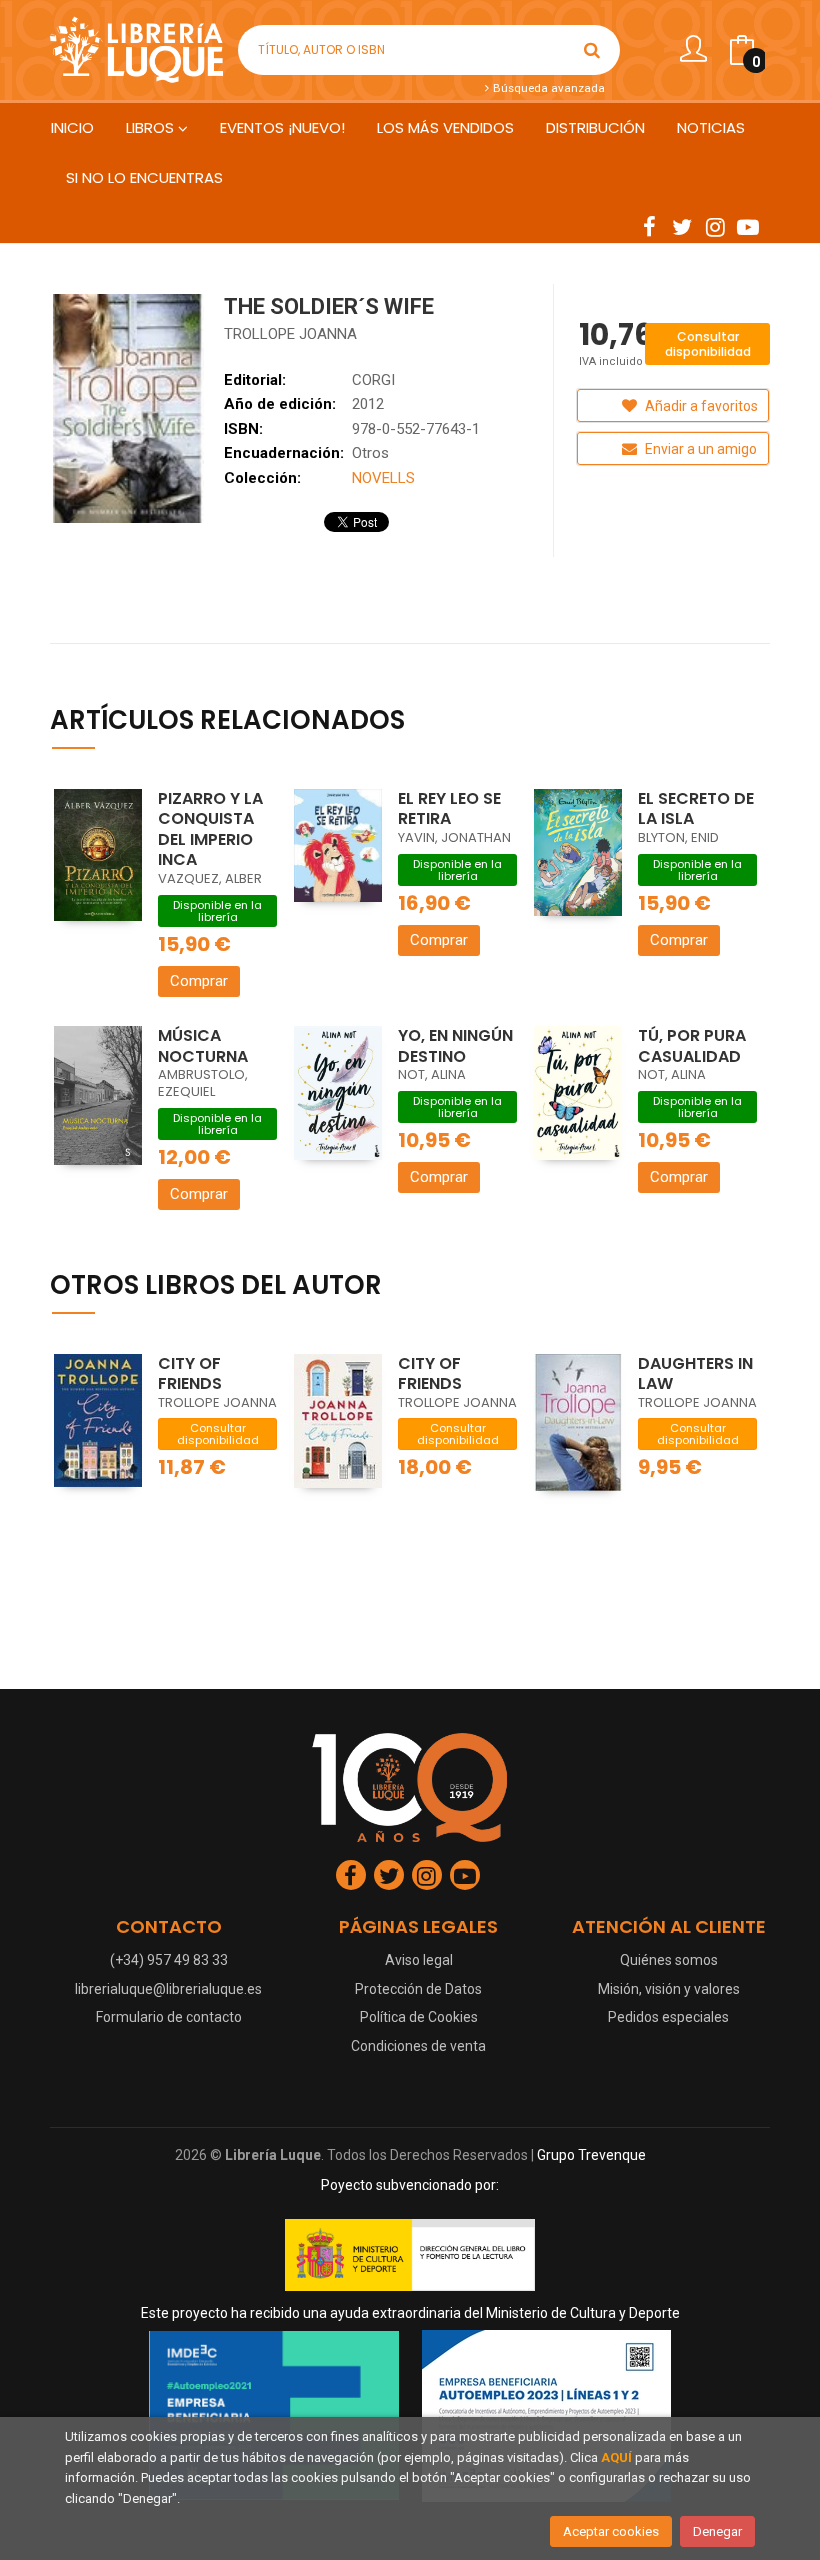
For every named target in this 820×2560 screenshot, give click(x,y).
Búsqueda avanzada (547, 88)
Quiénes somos (669, 1960)
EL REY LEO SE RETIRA (449, 809)
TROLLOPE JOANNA (290, 334)
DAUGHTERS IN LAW (695, 1374)
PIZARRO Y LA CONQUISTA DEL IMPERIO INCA (210, 829)
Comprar (199, 981)
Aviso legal (419, 1960)
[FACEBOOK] (649, 226)
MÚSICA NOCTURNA (203, 1046)
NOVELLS (383, 478)
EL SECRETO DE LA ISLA (696, 809)
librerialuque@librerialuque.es (168, 1989)
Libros (152, 127)
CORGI (373, 380)
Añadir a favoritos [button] (700, 406)
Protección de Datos (418, 1989)
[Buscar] (592, 50)
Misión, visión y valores (669, 1989)
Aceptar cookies (611, 2531)
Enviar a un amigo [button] (699, 449)
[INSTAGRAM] (715, 226)
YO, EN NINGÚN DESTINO (455, 1046)
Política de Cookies (419, 2017)
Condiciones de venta (418, 2046)
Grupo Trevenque (591, 2155)
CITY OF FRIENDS (190, 1374)
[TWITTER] (682, 226)
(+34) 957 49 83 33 (169, 1960)
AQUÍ (616, 2457)
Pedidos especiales (668, 2017)
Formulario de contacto (169, 2017)
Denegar (717, 2531)
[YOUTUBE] (748, 226)
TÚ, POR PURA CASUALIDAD (692, 1046)
